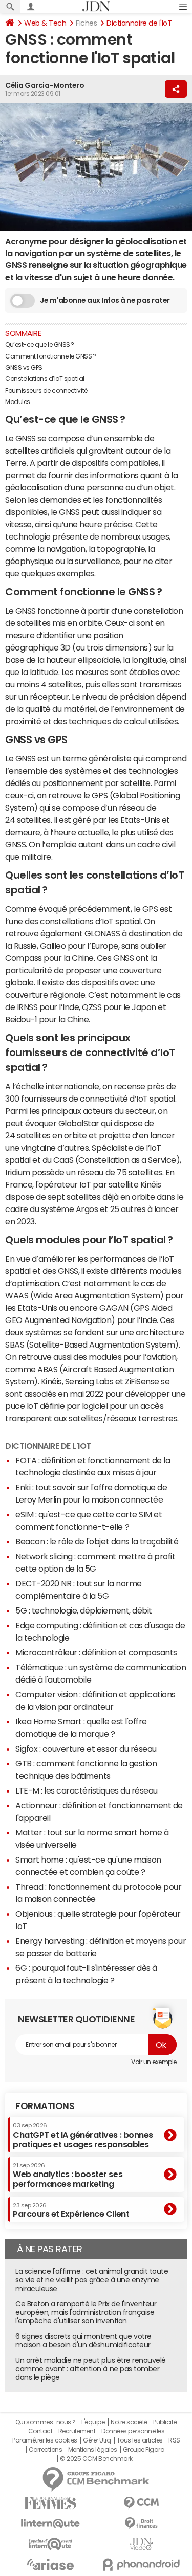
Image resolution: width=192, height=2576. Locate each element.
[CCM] (142, 2503)
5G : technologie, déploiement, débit (84, 1610)
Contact (40, 2431)
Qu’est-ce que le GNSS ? (40, 345)
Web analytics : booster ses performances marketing (68, 2175)
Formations (45, 2106)
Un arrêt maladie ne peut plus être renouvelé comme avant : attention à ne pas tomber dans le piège (91, 2369)
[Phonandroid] (142, 2564)
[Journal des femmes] (51, 2503)
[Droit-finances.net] (142, 2524)
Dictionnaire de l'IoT (139, 23)
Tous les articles (140, 2440)
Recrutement (77, 2431)
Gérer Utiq (97, 2440)
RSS (174, 2440)
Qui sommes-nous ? (46, 2422)
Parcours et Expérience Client (71, 2210)
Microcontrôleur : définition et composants (96, 1652)
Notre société (129, 2422)
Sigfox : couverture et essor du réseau (86, 1749)
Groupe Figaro (144, 2450)
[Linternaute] (51, 2524)
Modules (18, 402)
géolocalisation (34, 487)
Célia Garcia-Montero (45, 85)
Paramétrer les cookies (45, 2440)
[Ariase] (51, 2564)
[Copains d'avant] (51, 2544)
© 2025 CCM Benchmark (96, 2459)
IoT (108, 921)
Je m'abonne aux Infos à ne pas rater (105, 300)
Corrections (46, 2450)
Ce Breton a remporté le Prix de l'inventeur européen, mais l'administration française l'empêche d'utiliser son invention (86, 2313)
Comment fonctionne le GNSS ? (51, 356)
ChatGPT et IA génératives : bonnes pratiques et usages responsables (83, 2135)
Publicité (165, 2422)
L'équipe (93, 2422)
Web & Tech (45, 23)
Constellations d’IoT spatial (45, 379)
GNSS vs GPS (24, 368)
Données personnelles (133, 2431)
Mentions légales (92, 2450)
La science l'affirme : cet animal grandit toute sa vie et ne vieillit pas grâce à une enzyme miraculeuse (92, 2280)
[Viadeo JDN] (142, 2544)
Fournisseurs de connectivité (47, 391)
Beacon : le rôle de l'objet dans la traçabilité (97, 1541)
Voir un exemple (154, 2062)
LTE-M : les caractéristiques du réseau (87, 1790)
